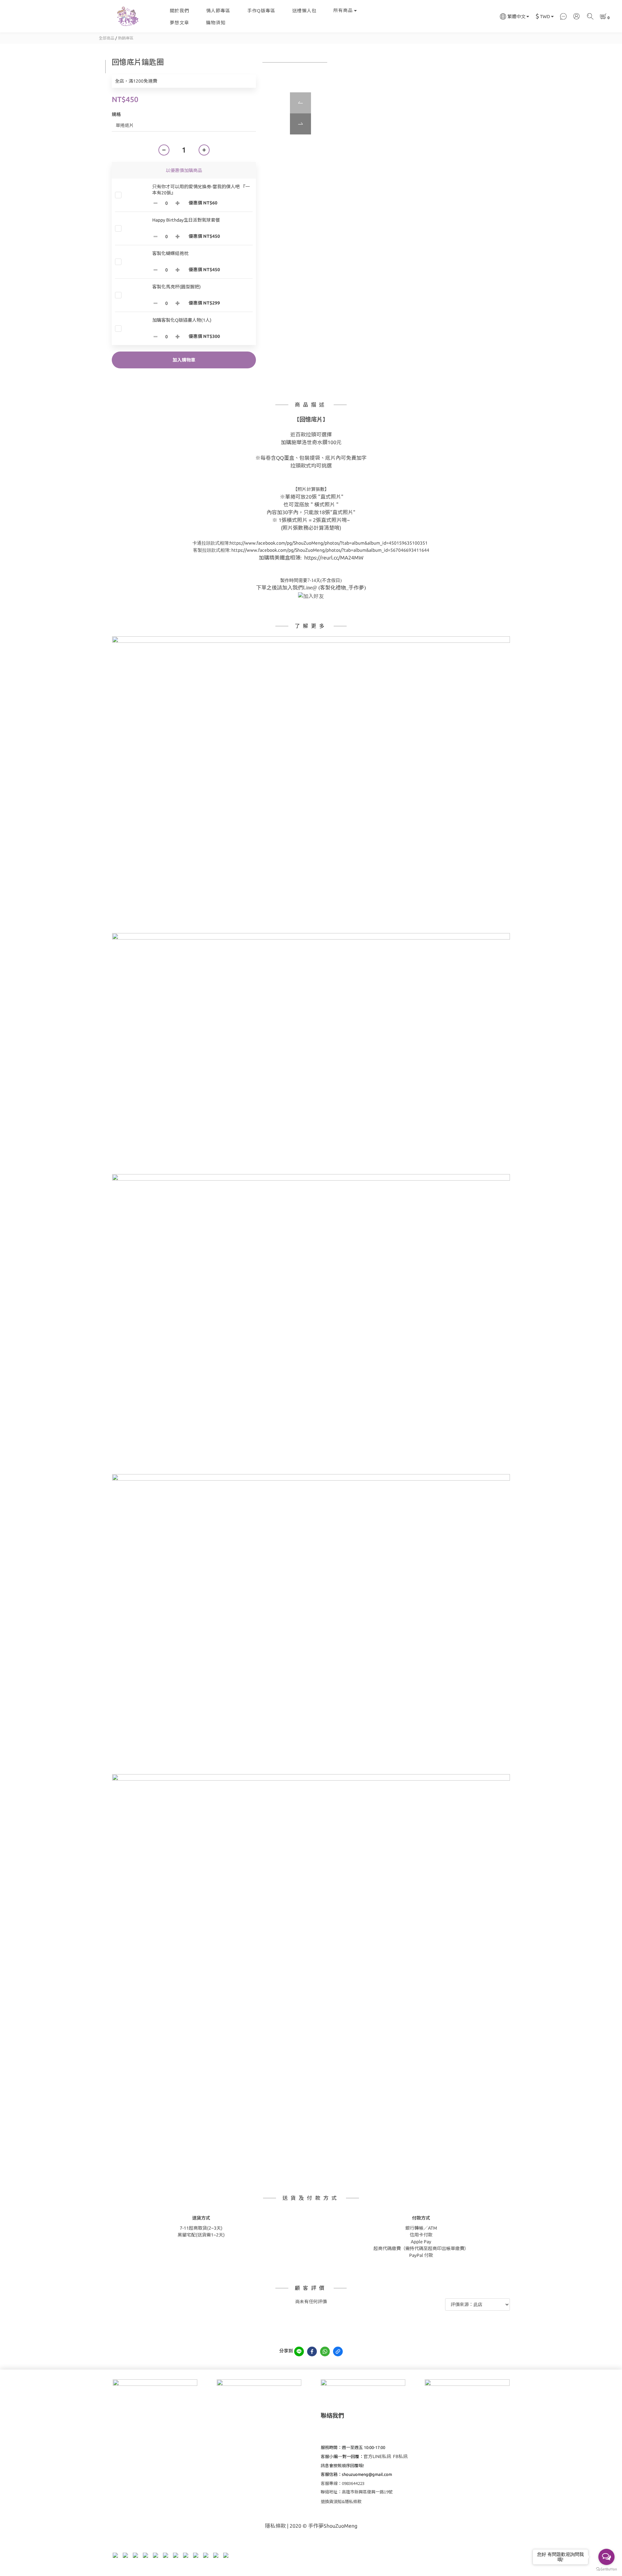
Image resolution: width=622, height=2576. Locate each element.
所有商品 (343, 10)
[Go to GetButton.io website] (606, 2569)
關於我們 (179, 11)
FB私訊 (400, 2456)
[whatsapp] (325, 2351)
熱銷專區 (126, 38)
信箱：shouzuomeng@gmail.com (361, 2474)
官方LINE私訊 (377, 2456)
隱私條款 (275, 2526)
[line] (299, 2351)
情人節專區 (218, 11)
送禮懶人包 (304, 11)
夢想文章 (179, 23)
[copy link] (338, 2351)
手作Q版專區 (261, 11)
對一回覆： (351, 2456)
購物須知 (216, 23)
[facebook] (312, 2351)
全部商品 (107, 38)
